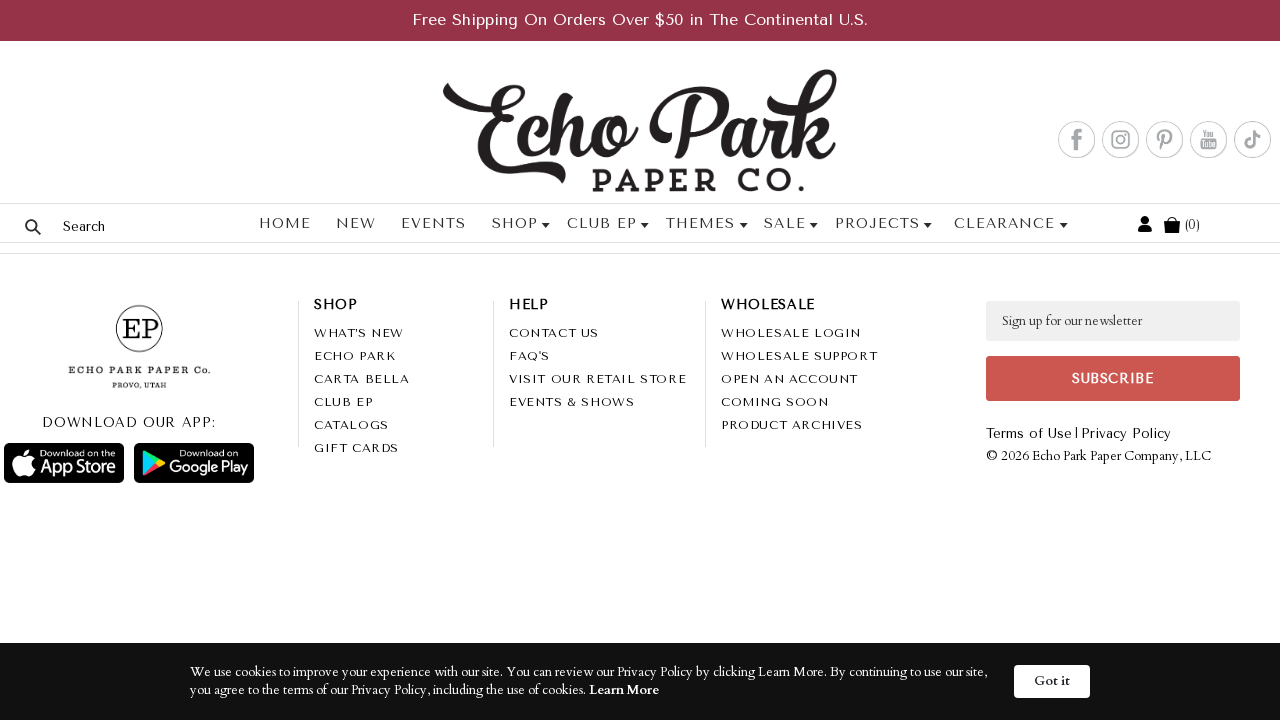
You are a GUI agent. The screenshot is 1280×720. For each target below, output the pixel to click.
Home (285, 223)
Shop (515, 223)
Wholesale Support (799, 356)
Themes (700, 223)
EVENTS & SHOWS (571, 402)
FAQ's (529, 356)
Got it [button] (1052, 681)
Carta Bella (362, 379)
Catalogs (351, 425)
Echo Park (354, 356)
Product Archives (792, 425)
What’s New (359, 333)
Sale (784, 223)
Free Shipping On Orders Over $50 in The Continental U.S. (640, 19)
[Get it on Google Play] (194, 463)
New (356, 223)
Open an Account (789, 379)
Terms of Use (1029, 433)
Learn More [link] (624, 690)
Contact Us (554, 333)
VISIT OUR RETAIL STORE (597, 379)
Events (433, 223)
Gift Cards (356, 448)
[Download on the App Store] (64, 463)
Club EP (602, 223)
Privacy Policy (1126, 433)
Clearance (1004, 223)
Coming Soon (775, 402)
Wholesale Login (791, 333)
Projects (877, 223)
